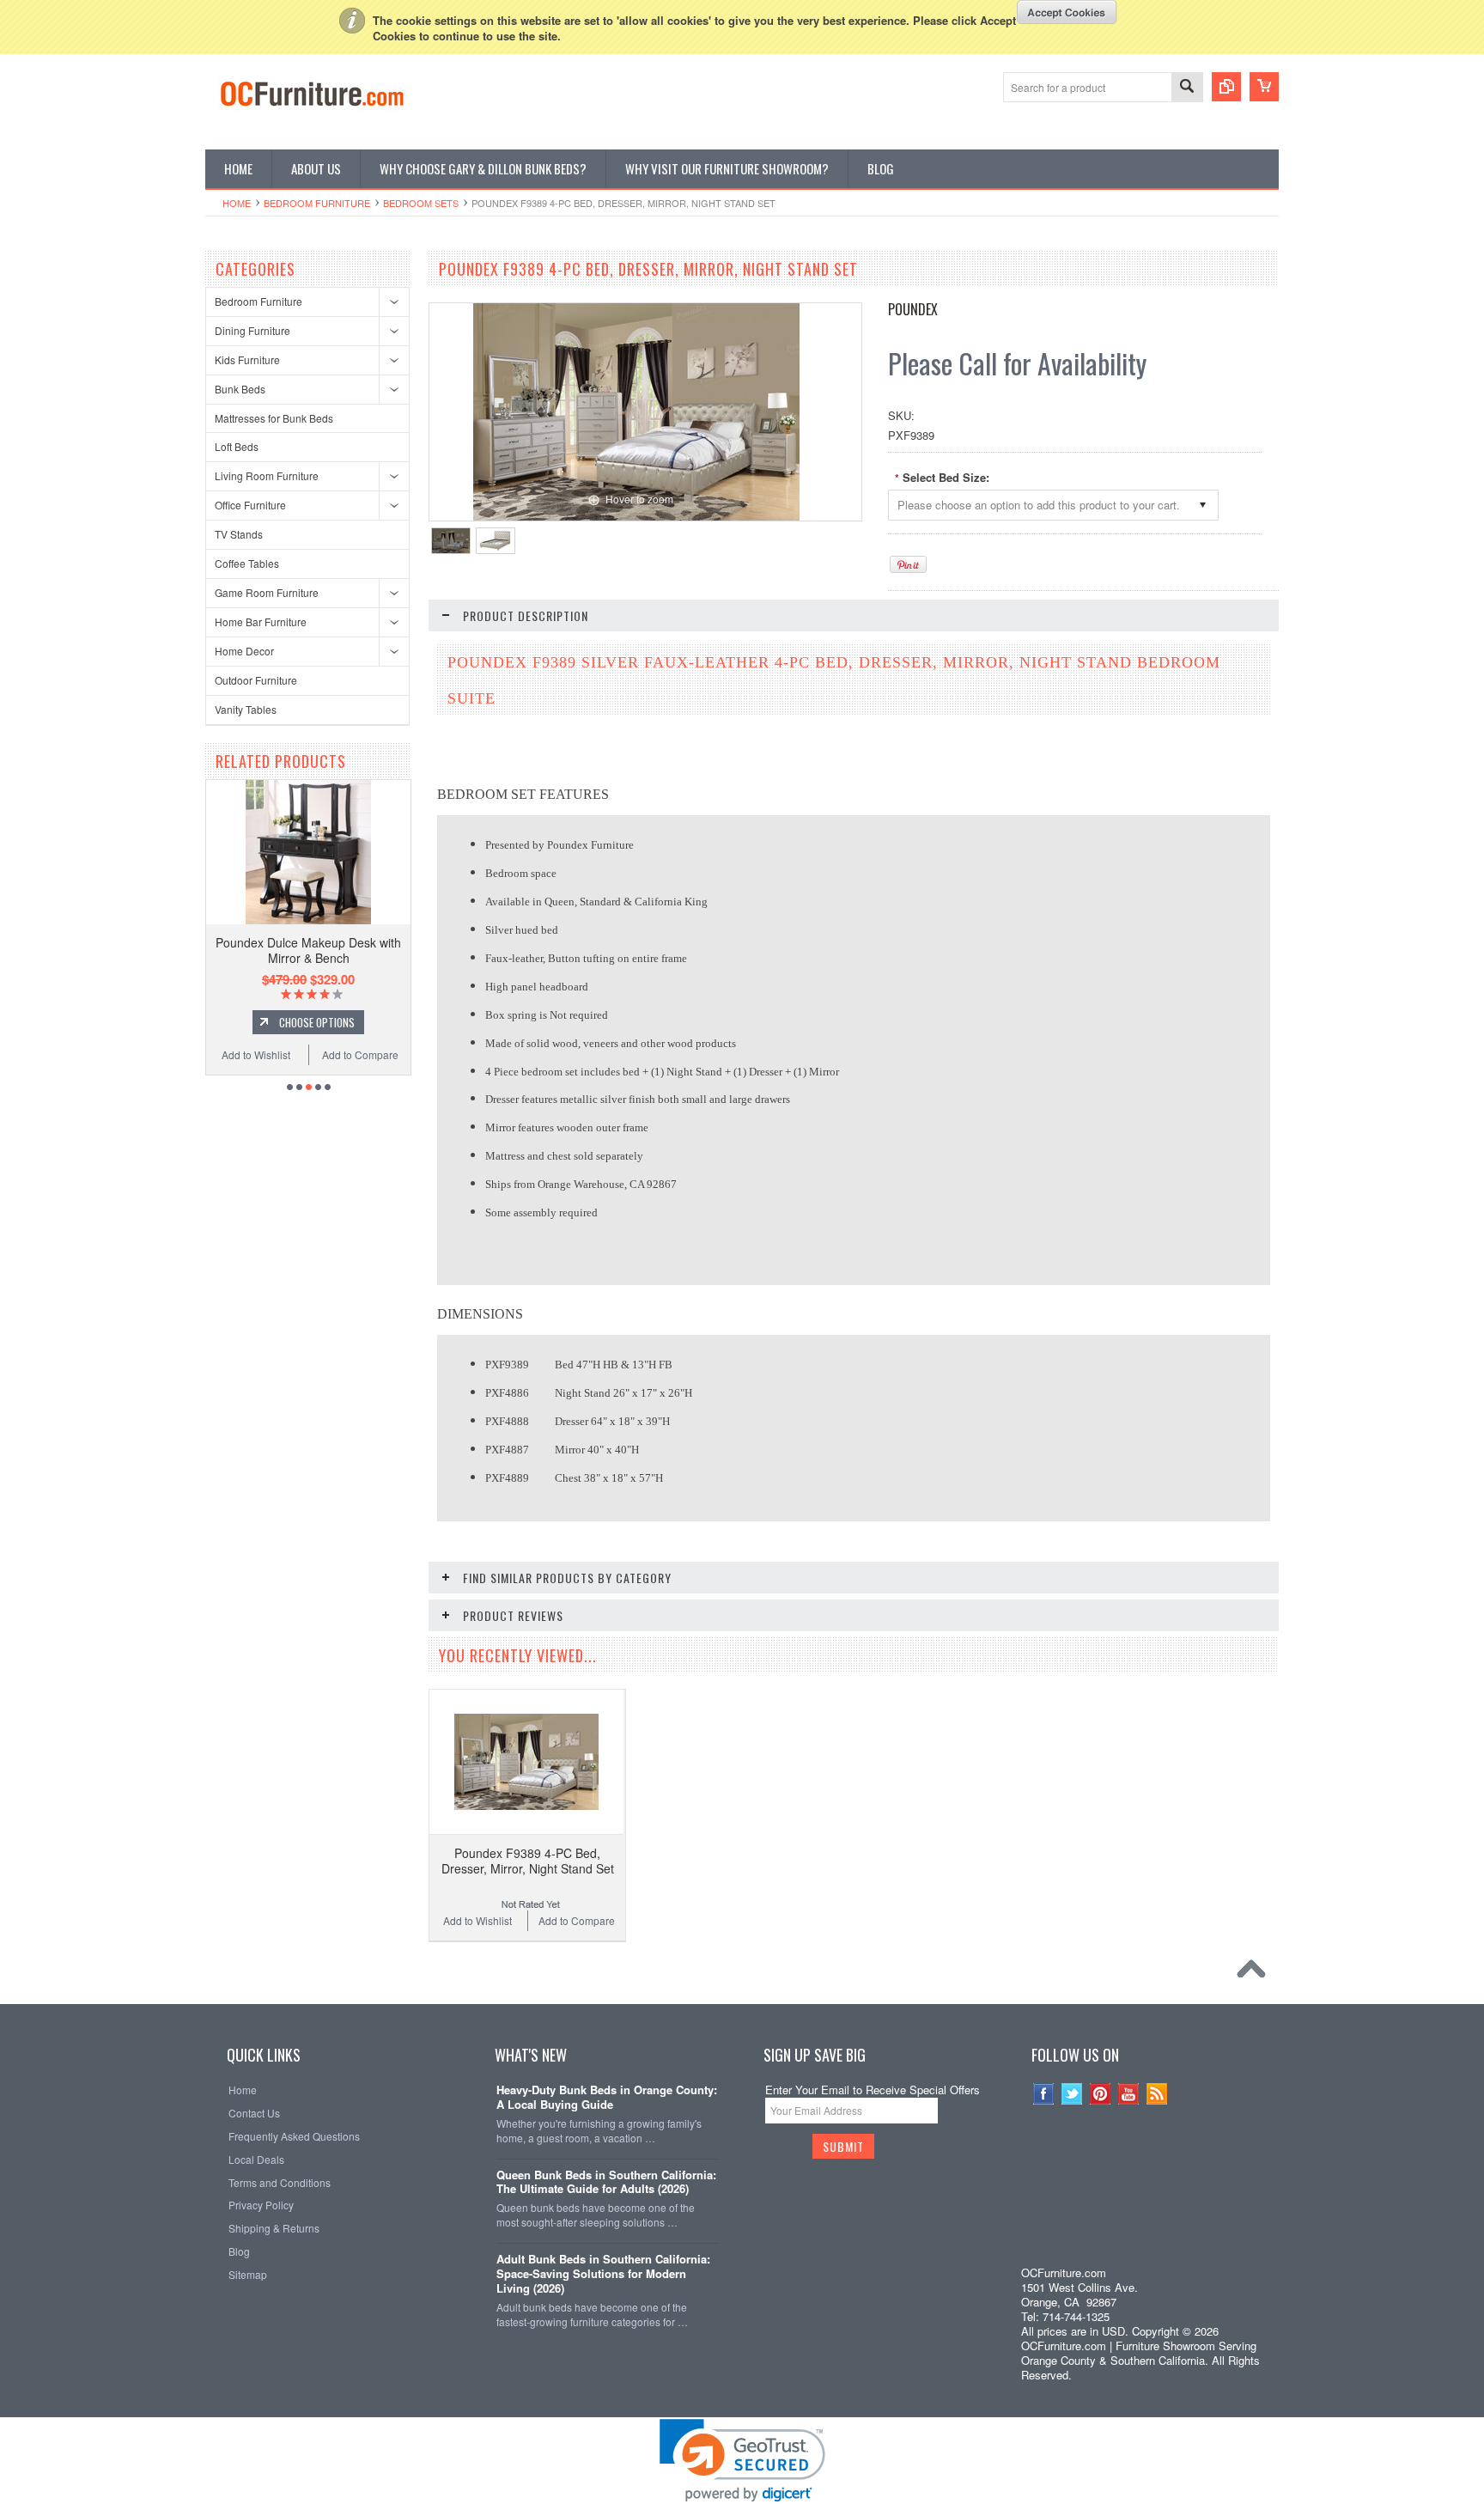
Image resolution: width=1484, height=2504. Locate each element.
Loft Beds (237, 446)
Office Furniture (250, 505)
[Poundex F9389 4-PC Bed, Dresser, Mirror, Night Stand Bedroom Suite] (451, 541)
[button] (1145, 2226)
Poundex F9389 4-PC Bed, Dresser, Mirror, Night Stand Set (528, 1861)
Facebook (1044, 2094)
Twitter (1072, 2094)
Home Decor (244, 651)
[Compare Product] (1226, 87)
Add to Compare (360, 1054)
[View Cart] (1264, 87)
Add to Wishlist (256, 1054)
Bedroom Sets (421, 203)
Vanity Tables (246, 709)
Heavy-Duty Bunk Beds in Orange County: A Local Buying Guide (607, 2098)
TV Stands (239, 534)
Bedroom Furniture (317, 203)
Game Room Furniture (267, 592)
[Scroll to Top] (1256, 1973)
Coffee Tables (247, 563)
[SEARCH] (1187, 88)
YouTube (1129, 2094)
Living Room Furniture (267, 475)
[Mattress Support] (496, 541)
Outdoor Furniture (256, 680)
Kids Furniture (247, 359)
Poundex (913, 309)
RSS (1157, 2094)
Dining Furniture (252, 330)
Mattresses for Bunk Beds (274, 418)
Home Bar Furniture (261, 621)
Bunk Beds (240, 389)
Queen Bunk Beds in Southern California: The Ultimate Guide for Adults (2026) (606, 2183)
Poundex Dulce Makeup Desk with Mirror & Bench (308, 950)
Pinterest (1101, 2094)
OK (1067, 12)
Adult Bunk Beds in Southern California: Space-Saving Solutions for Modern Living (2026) (603, 2274)
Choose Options (317, 1022)
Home (237, 203)
